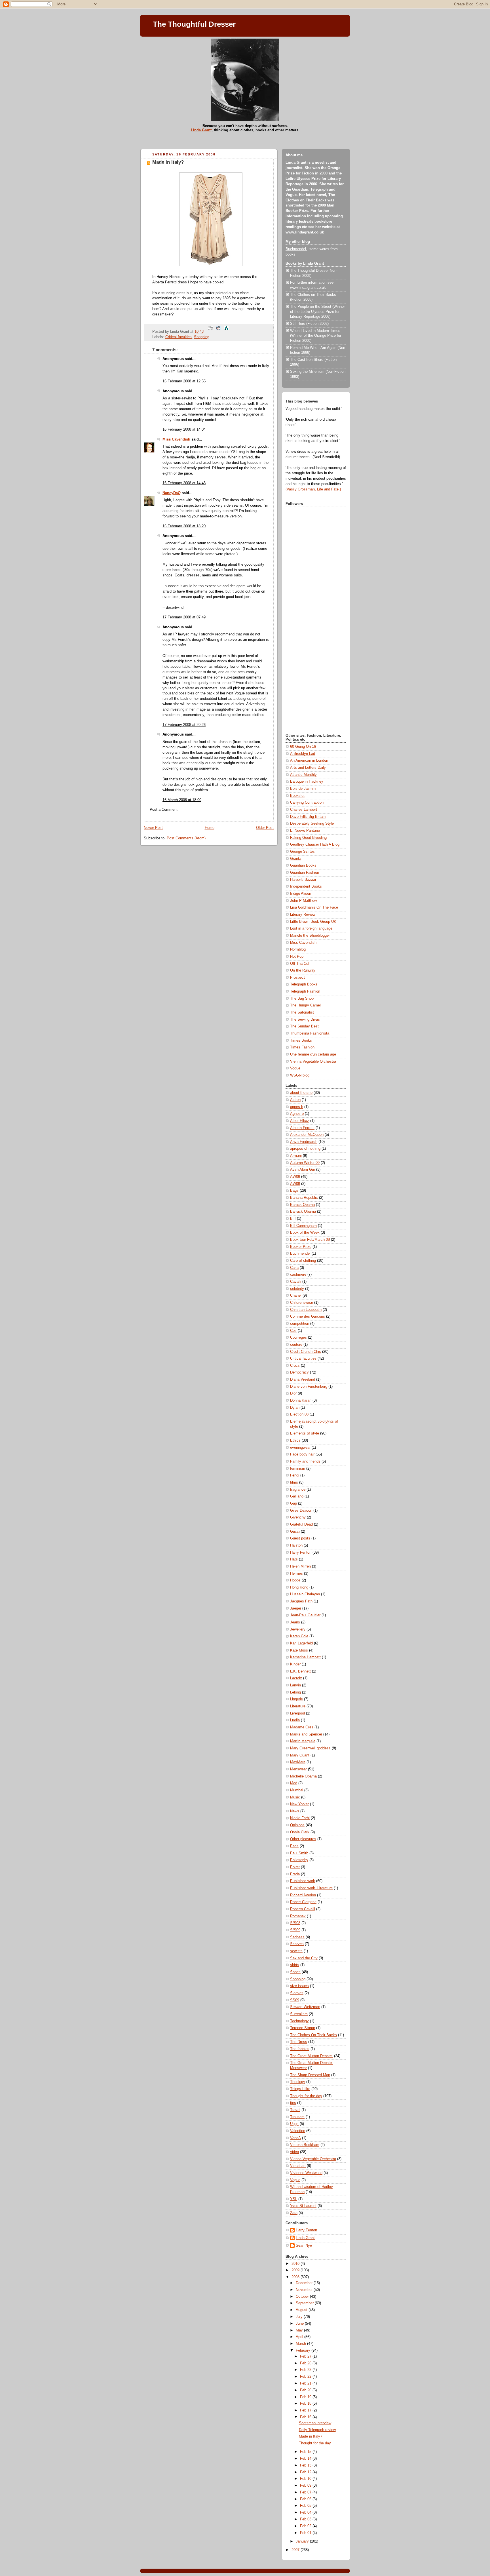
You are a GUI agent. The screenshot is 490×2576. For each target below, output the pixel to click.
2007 (296, 2550)
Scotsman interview (315, 2423)
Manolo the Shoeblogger (310, 936)
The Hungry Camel (305, 1005)
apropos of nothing (305, 1149)
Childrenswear (302, 1303)
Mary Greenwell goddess (310, 1748)
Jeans (295, 1622)
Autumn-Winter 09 (305, 1163)
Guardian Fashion (305, 873)
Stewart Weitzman (305, 2007)
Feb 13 (306, 2465)
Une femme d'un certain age (313, 1054)
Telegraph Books (304, 984)
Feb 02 (306, 2526)
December (305, 2283)
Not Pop (297, 957)
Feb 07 (306, 2492)
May (300, 2330)
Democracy (299, 1372)
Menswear (298, 1769)
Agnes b (297, 1114)
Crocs (295, 1366)
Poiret (295, 1867)
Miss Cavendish (176, 439)
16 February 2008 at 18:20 (184, 526)
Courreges (298, 1338)
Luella (295, 1720)
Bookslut (297, 796)
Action (295, 1100)
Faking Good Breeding (308, 838)
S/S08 (295, 1923)
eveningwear (300, 1448)
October (303, 2297)
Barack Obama (302, 1205)
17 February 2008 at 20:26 (184, 725)
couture (296, 1345)
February (304, 2350)
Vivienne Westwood (306, 2173)
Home (210, 828)
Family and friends (305, 1461)
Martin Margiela (303, 1741)
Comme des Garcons (308, 1317)
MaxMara (298, 1762)
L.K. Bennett (300, 1671)
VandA (295, 2138)
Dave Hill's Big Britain (308, 817)
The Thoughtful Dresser (194, 24)
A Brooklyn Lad (303, 754)
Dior (293, 1393)
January (303, 2541)
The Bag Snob (302, 999)
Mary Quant (300, 1755)
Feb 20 (306, 2390)
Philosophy (299, 1860)
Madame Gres (302, 1727)
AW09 (295, 1184)
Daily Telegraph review (317, 2430)
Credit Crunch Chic (306, 1352)
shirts (295, 1965)
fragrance (298, 1490)
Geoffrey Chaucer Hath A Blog (315, 844)
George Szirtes (302, 852)
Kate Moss (299, 1650)
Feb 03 (306, 2519)
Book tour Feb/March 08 (310, 1240)
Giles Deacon (301, 1511)
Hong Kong (299, 1587)
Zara (294, 2213)
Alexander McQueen (307, 1135)
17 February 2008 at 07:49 (184, 617)
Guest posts (300, 1538)
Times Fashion (302, 1047)
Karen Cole (299, 1636)
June (300, 2324)
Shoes (295, 1972)
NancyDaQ (172, 493)
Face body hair (302, 1454)
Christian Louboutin (306, 1310)
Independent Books (306, 886)
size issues (299, 1986)
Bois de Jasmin (303, 789)
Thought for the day (306, 2096)
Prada (295, 1874)
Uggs (294, 2124)
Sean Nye (304, 2246)
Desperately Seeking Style (312, 823)
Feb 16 (306, 2417)
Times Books (301, 1040)
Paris (294, 1846)
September (305, 2303)
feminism (298, 1469)
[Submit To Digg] (210, 332)
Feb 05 (306, 2506)
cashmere (298, 1275)
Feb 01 (306, 2533)
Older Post (265, 828)
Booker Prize (301, 1247)
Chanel (296, 1296)
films (294, 1482)
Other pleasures (303, 1839)
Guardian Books (303, 865)
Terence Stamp (303, 2028)
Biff (293, 1219)
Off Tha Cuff (300, 964)
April (300, 2337)
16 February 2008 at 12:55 (184, 381)
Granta (296, 859)
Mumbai (297, 1790)
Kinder (295, 1664)
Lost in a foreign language (311, 928)
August (302, 2310)
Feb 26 (306, 2363)
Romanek (298, 1916)
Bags (294, 1191)
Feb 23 (306, 2370)
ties (293, 2103)
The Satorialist (302, 1012)
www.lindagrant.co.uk (305, 232)
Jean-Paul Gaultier (305, 1615)
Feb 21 (306, 2383)
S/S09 (295, 1930)
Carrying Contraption (307, 803)
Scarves (297, 1944)
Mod (294, 1783)
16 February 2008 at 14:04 (184, 429)
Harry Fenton (301, 1553)
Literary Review (303, 915)
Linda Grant (201, 130)
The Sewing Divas (305, 1020)
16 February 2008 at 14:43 (184, 483)
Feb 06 (306, 2499)
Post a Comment (164, 810)
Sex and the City (304, 1958)
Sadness (297, 1937)
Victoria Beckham (305, 2145)
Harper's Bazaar (303, 880)
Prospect (297, 978)
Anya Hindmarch (304, 1142)
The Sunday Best (304, 1026)
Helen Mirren (300, 1566)
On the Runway (303, 970)
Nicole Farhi (300, 1818)
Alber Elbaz (300, 1121)
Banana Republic (304, 1198)
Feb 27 (306, 2356)
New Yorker (299, 1804)
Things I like (300, 2089)
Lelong (295, 1692)
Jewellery (298, 1629)
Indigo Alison (301, 894)
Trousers (297, 2117)
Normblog (298, 949)
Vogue (295, 1068)
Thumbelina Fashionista (310, 1033)
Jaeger (296, 1608)
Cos (293, 1331)
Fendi (295, 1475)
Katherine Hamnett (305, 1657)
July (300, 2317)
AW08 (295, 1177)
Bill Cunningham (303, 1226)
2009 (296, 2270)
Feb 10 (306, 2479)
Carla (294, 1268)
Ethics (295, 1440)
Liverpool (297, 1713)
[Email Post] (206, 332)
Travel (295, 2110)
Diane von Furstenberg (309, 1387)
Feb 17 (306, 2410)
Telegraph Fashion (305, 991)
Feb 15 (306, 2452)
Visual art (298, 2166)
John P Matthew (303, 901)
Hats (294, 1559)
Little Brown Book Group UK (313, 922)
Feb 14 (306, 2459)
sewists (296, 1951)
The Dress (299, 2042)
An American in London (309, 761)
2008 (296, 2277)
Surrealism (299, 2014)
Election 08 (299, 1414)
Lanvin (295, 1685)
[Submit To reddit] (218, 332)
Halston (296, 1545)
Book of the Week (305, 1233)
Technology (299, 2021)
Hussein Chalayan (305, 1594)
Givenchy (298, 1517)
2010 (296, 2264)
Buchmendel (296, 249)
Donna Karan (301, 1400)
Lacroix (296, 1678)
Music (295, 1797)
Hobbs (295, 1580)
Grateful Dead (301, 1524)
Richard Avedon (303, 1895)
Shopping (202, 337)
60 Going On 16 (303, 747)
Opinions (297, 1825)
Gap (293, 1503)
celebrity (297, 1289)
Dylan (295, 1408)
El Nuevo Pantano (305, 831)
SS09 (295, 2000)
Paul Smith (299, 1853)
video (294, 2152)
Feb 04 (306, 2512)
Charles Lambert (304, 810)
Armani (296, 1156)
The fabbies (300, 2049)
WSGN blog (300, 1075)
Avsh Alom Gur (303, 1170)
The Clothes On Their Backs (313, 2035)
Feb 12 (306, 2472)
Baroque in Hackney (307, 782)
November (305, 2290)
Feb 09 (306, 2486)
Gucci (295, 1532)
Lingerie (296, 1699)
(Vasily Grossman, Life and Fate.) (313, 489)
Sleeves (297, 1993)
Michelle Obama (303, 1776)
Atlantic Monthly (303, 775)
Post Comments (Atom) (186, 838)
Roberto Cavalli (303, 1909)
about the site (301, 1093)
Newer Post (153, 828)
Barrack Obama (303, 1212)
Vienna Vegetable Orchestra (313, 1061)
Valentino (298, 2131)
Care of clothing (303, 1261)
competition (300, 1324)
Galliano (297, 1496)
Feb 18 (306, 2404)
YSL (294, 2199)
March (301, 2344)
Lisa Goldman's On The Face (314, 907)
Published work (303, 1881)
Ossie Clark (300, 1832)
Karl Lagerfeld (301, 1643)
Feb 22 (306, 2377)
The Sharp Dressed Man (310, 2075)
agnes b (297, 1107)
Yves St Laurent (303, 2206)
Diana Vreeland (303, 1379)
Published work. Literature (311, 1888)
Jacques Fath (301, 1601)
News (295, 1811)
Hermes (296, 1574)
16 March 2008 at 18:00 (182, 800)
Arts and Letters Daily (308, 768)
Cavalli (296, 1282)
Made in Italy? (168, 162)
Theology (298, 2082)
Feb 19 (306, 2397)
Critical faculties (179, 337)
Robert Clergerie (303, 1902)
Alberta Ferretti (302, 1128)
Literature (298, 1706)
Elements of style (305, 1433)
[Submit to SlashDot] (226, 332)
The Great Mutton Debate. (311, 2056)
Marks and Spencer (306, 1734)
